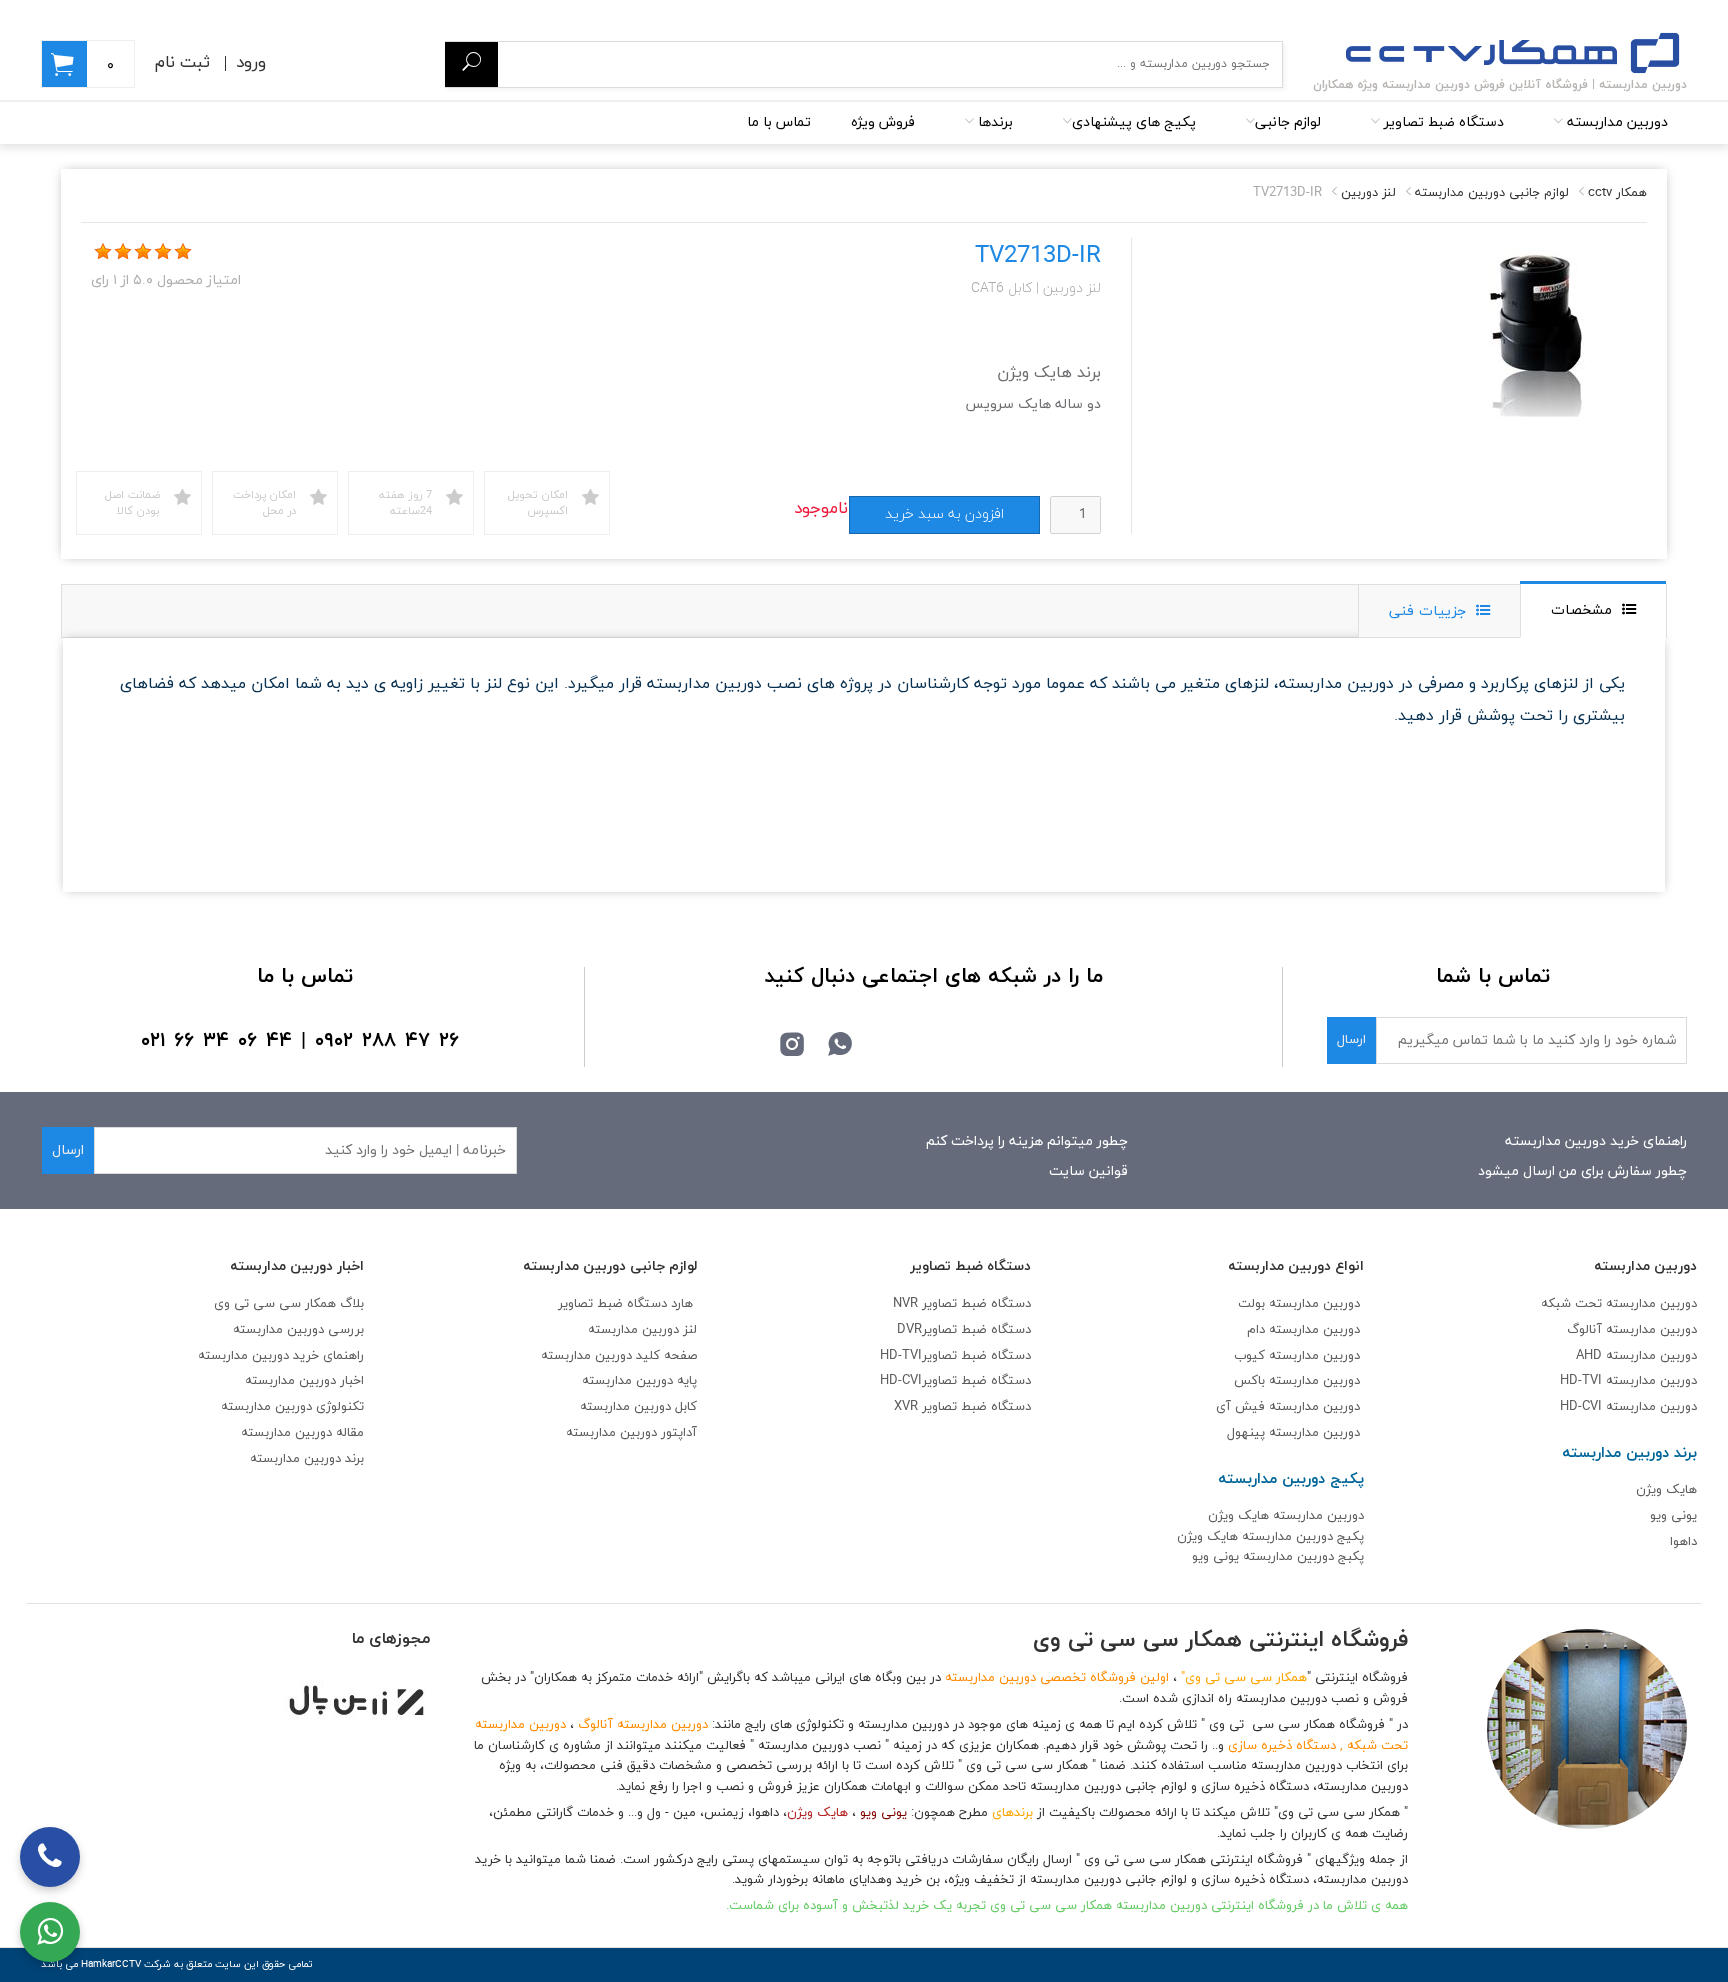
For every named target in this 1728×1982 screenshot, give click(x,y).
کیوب (1251, 1356)
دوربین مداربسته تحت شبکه (1619, 1304)
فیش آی (1242, 1407)
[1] (103, 252)
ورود (251, 63)
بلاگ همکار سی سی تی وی (289, 1304)
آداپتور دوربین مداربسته (631, 1433)
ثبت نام (182, 63)
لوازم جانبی (1288, 122)
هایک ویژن (1666, 1490)
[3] (143, 252)
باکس (1249, 1381)
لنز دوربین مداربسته (642, 1330)
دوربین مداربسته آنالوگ (1632, 1330)
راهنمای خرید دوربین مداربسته (1596, 1141)
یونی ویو (1673, 1516)
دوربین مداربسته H (1628, 1407)
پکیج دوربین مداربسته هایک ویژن (1270, 1537)
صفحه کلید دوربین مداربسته (619, 1356)
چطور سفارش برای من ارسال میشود (1582, 1171)
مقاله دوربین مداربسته (302, 1433)
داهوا (1683, 1542)
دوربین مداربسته (1615, 122)
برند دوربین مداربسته (307, 1459)
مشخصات (1581, 610)
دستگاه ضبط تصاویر (1442, 122)
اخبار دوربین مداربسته (304, 1381)
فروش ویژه (883, 122)
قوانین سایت (1088, 1171)
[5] (183, 252)
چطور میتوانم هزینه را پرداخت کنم (1027, 1141)
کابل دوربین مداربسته (638, 1407)
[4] (163, 252)
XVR (962, 1407)
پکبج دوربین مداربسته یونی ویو (1278, 1557)
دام (1256, 1330)
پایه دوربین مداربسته (639, 1381)
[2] (123, 252)
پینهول (1248, 1433)
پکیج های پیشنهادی (1134, 122)
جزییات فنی (1427, 611)
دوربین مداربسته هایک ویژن (1286, 1516)
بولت (1251, 1304)
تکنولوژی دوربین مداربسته (292, 1407)
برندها (993, 122)
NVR (962, 1304)
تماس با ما (779, 122)
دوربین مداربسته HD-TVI (1628, 1381)
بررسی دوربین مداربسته (298, 1330)
